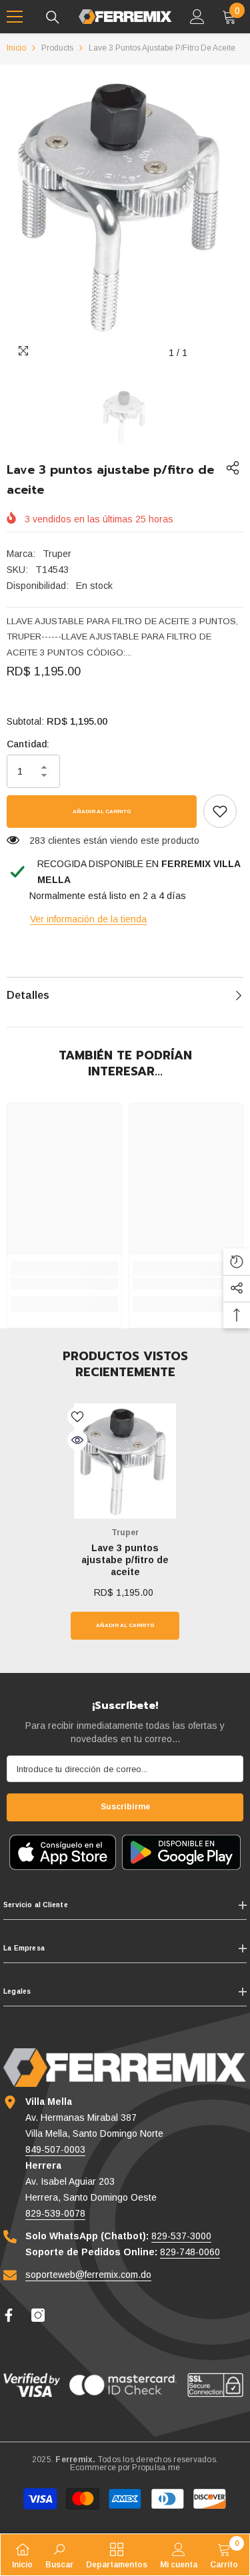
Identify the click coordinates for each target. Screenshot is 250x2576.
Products (57, 48)
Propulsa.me (156, 2468)
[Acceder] (197, 17)
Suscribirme (125, 1807)
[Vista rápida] (77, 1440)
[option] (125, 205)
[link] (220, 811)
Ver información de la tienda (88, 919)
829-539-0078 (55, 2213)
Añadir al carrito (102, 812)
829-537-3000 (181, 2236)
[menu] (15, 17)
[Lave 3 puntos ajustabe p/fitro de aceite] (125, 1461)
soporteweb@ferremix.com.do (88, 2275)
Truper (57, 554)
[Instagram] (38, 2315)
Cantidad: (28, 744)
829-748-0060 (190, 2252)
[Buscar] (53, 17)
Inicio (16, 48)
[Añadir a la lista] (77, 1417)
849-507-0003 (55, 2149)
